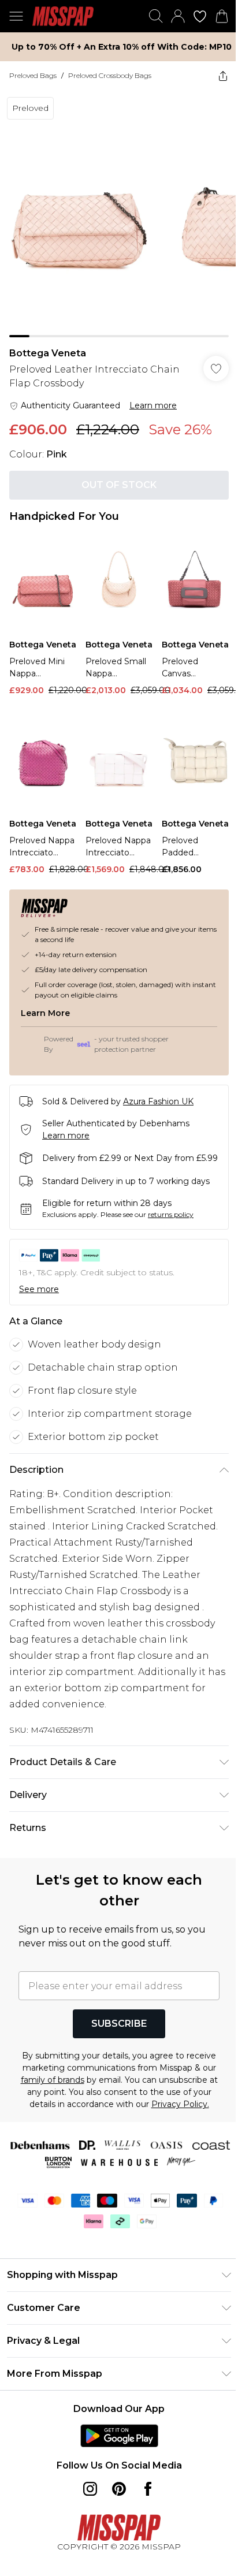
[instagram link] (90, 2489)
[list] (119, 214)
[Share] (223, 76)
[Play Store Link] (119, 2436)
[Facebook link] (148, 2489)
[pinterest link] (119, 2489)
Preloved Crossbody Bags (110, 75)
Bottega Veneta (48, 353)
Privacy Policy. (180, 2104)
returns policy (171, 1214)
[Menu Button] (16, 16)
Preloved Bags (33, 75)
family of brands (53, 2080)
